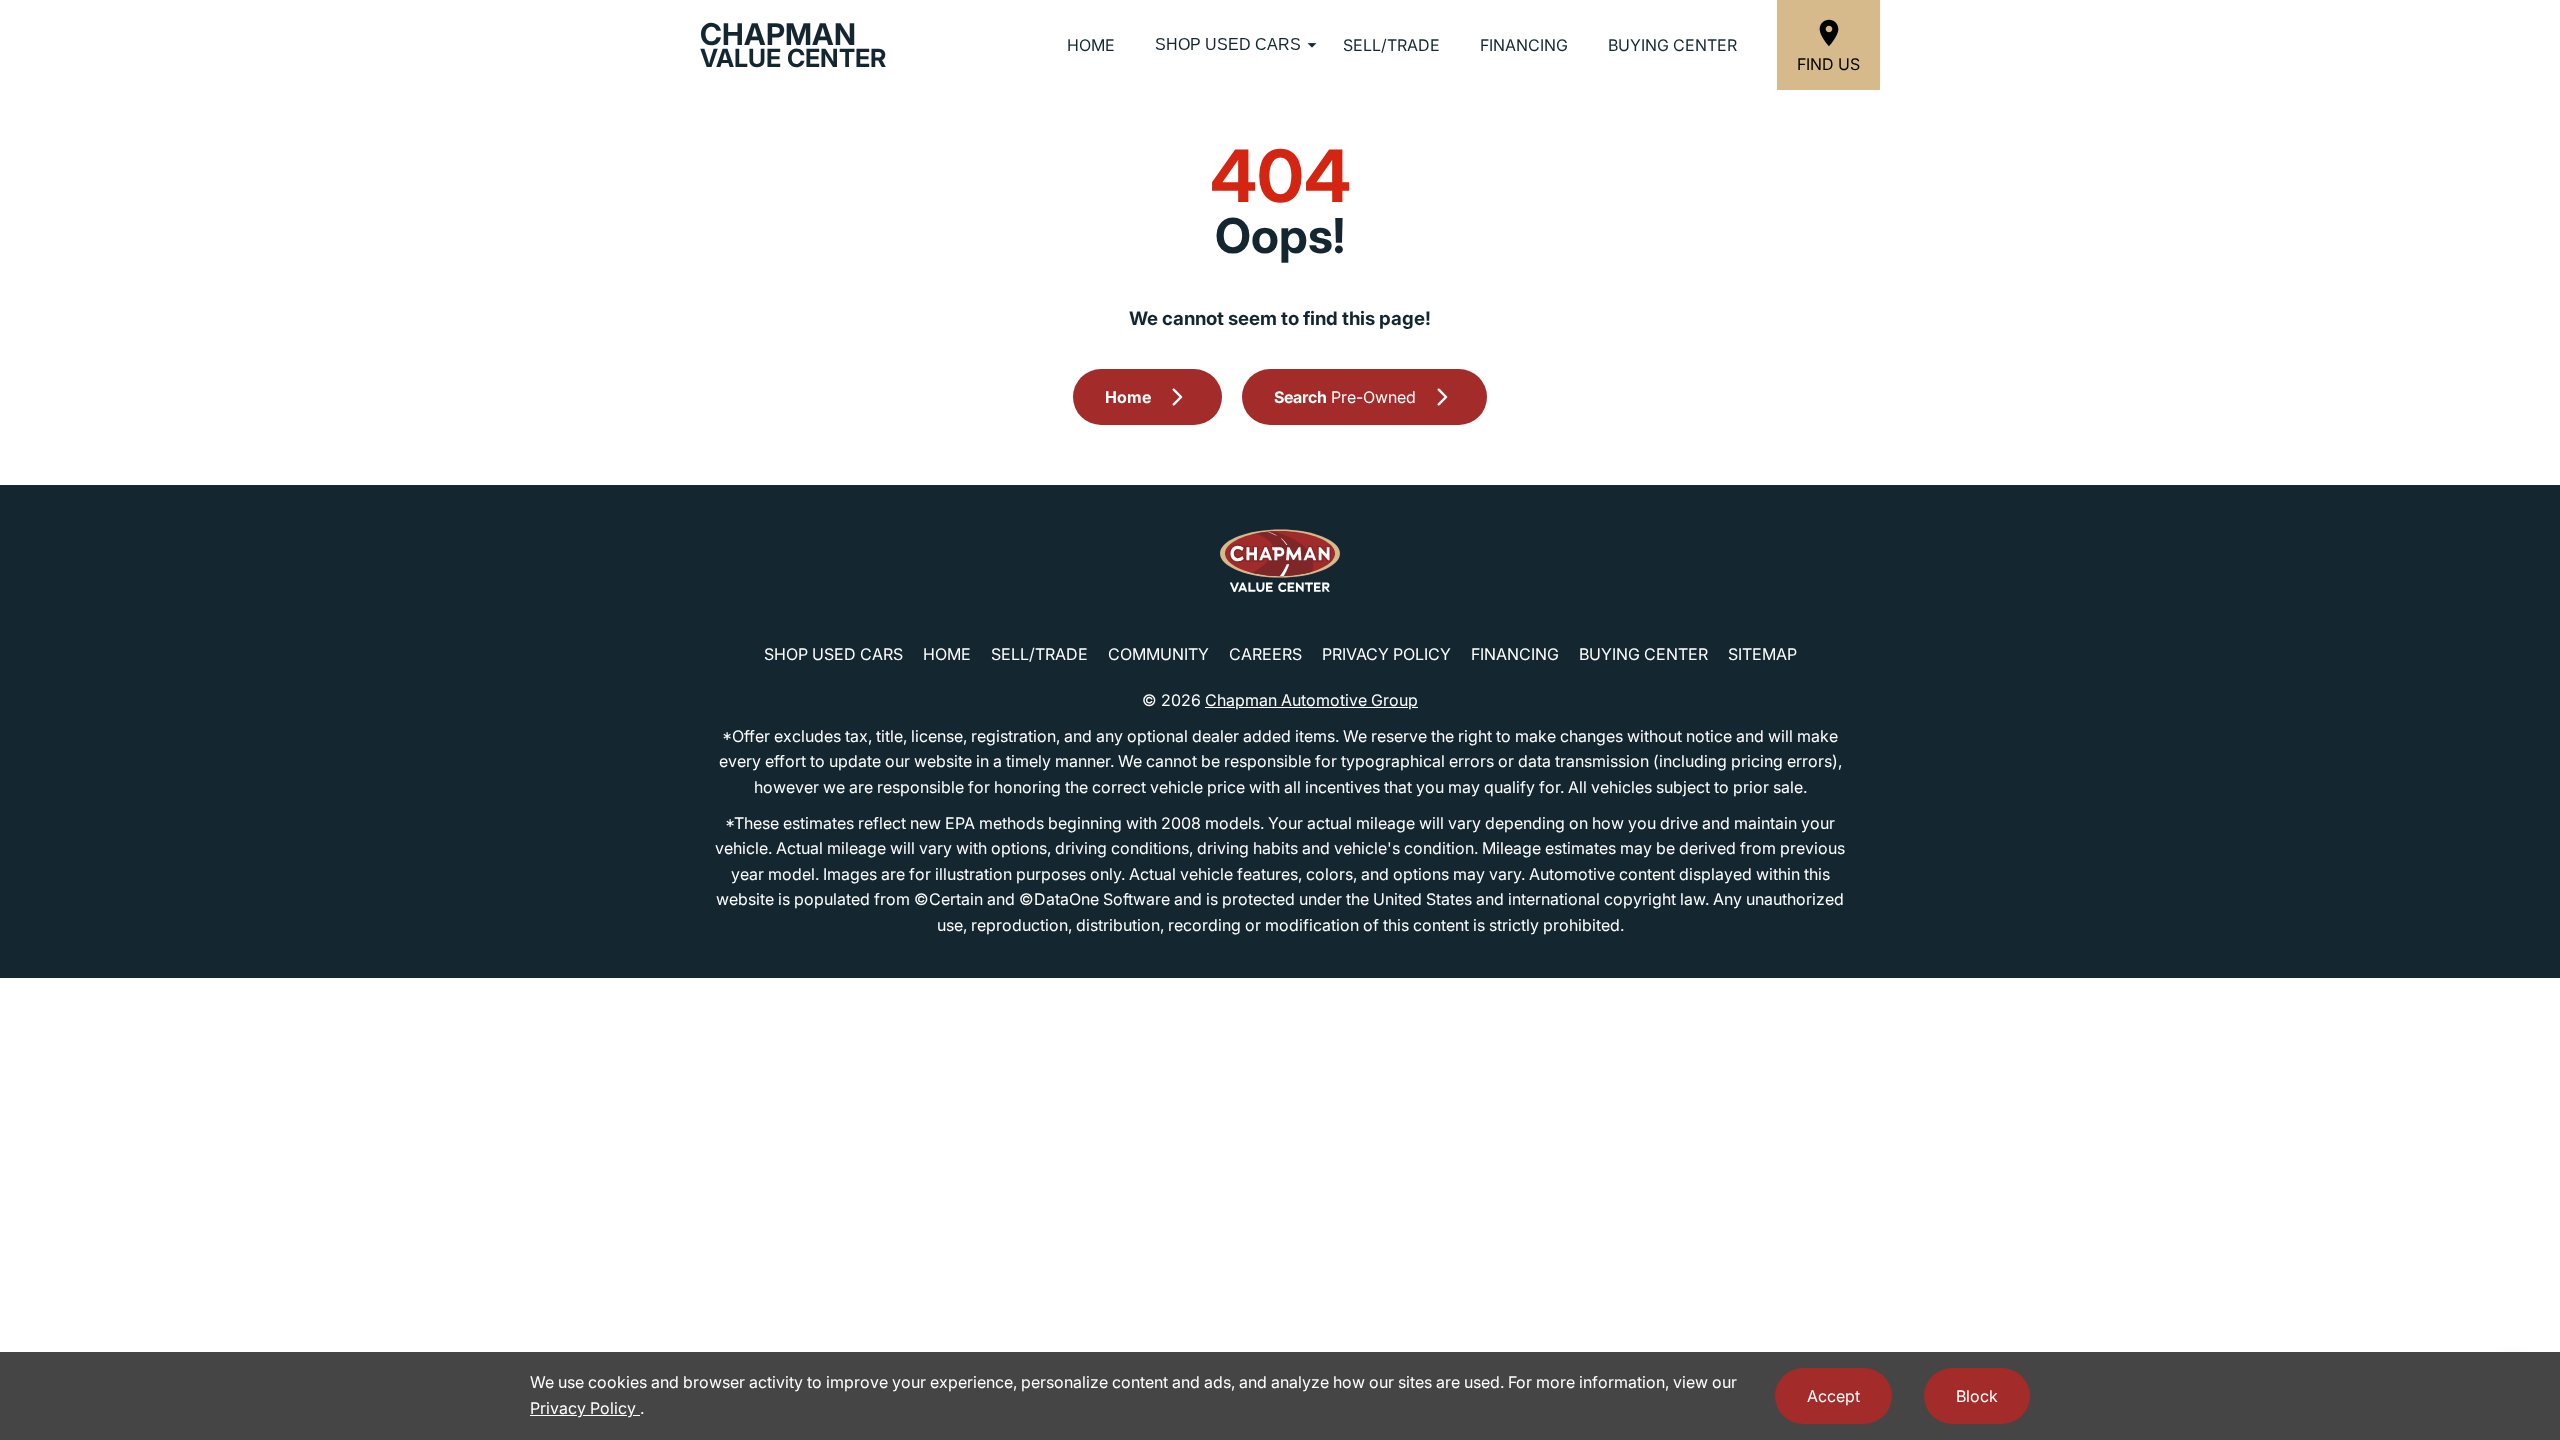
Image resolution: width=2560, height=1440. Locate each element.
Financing (1524, 45)
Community (1158, 654)
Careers (1265, 654)
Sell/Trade (1391, 45)
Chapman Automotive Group (1311, 700)
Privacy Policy (1386, 654)
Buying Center (1672, 45)
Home (1091, 45)
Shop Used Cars (1228, 44)
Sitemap (1762, 654)
